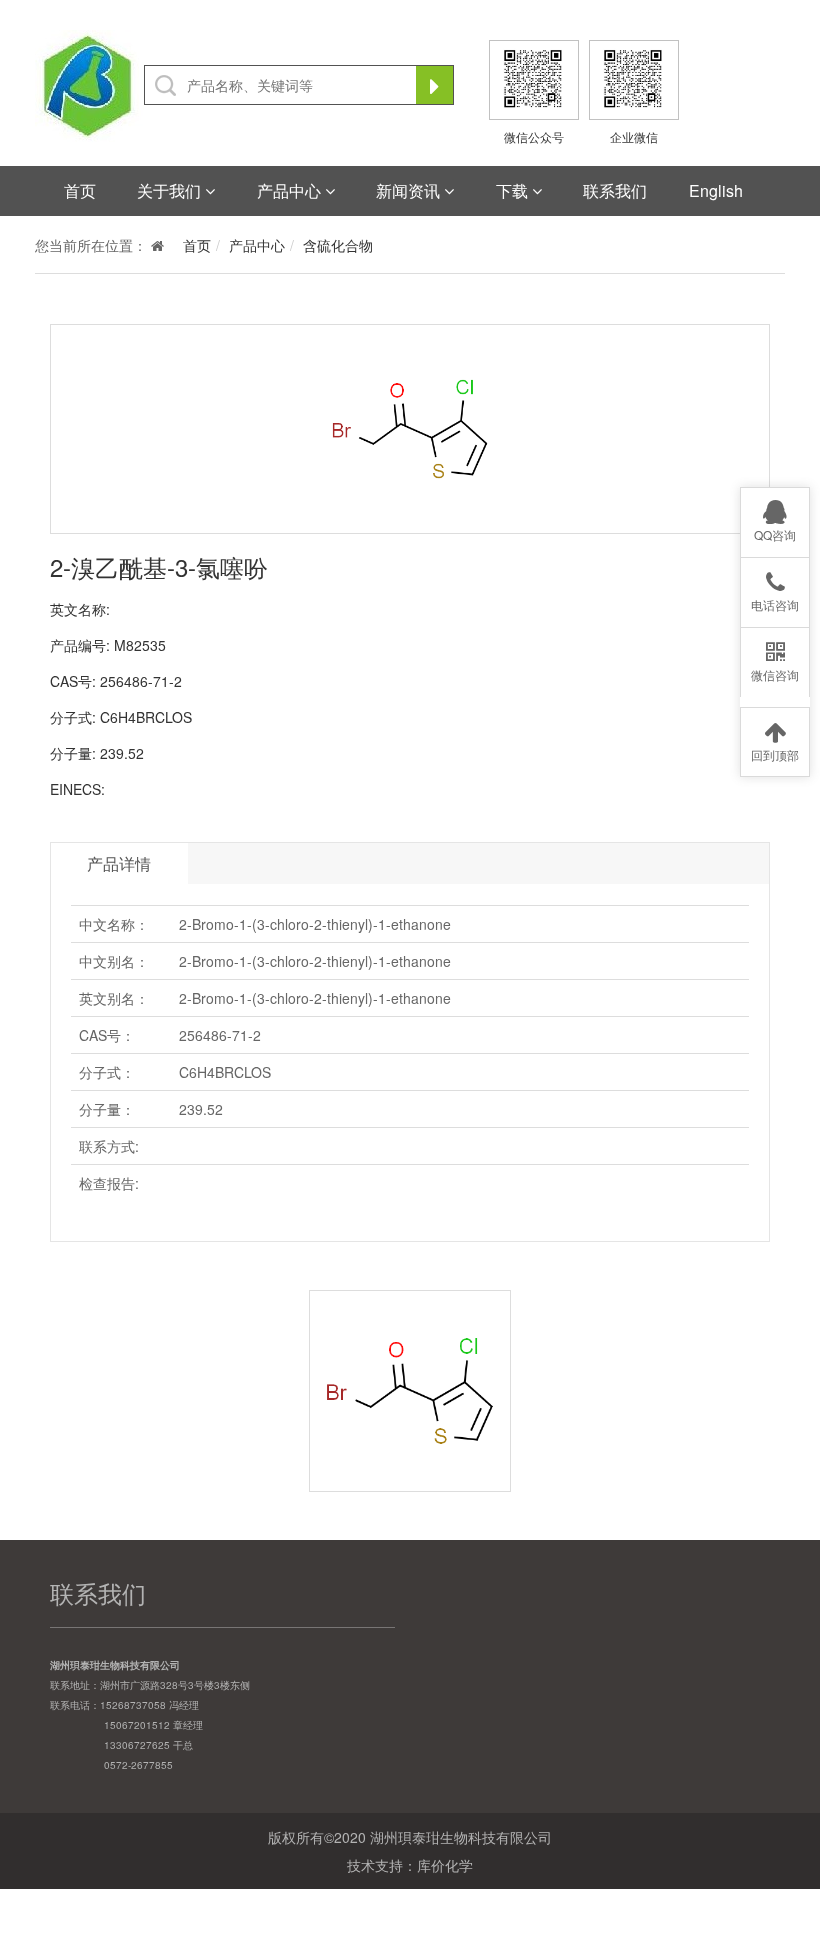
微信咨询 (775, 674)
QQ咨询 (775, 534)
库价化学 (445, 1865)
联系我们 (615, 190)
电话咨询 (775, 604)
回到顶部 (775, 754)
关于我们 (171, 190)
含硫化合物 (338, 245)
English (716, 190)
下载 (514, 190)
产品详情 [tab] (119, 863)
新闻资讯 (410, 190)
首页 (80, 190)
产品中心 (291, 190)
